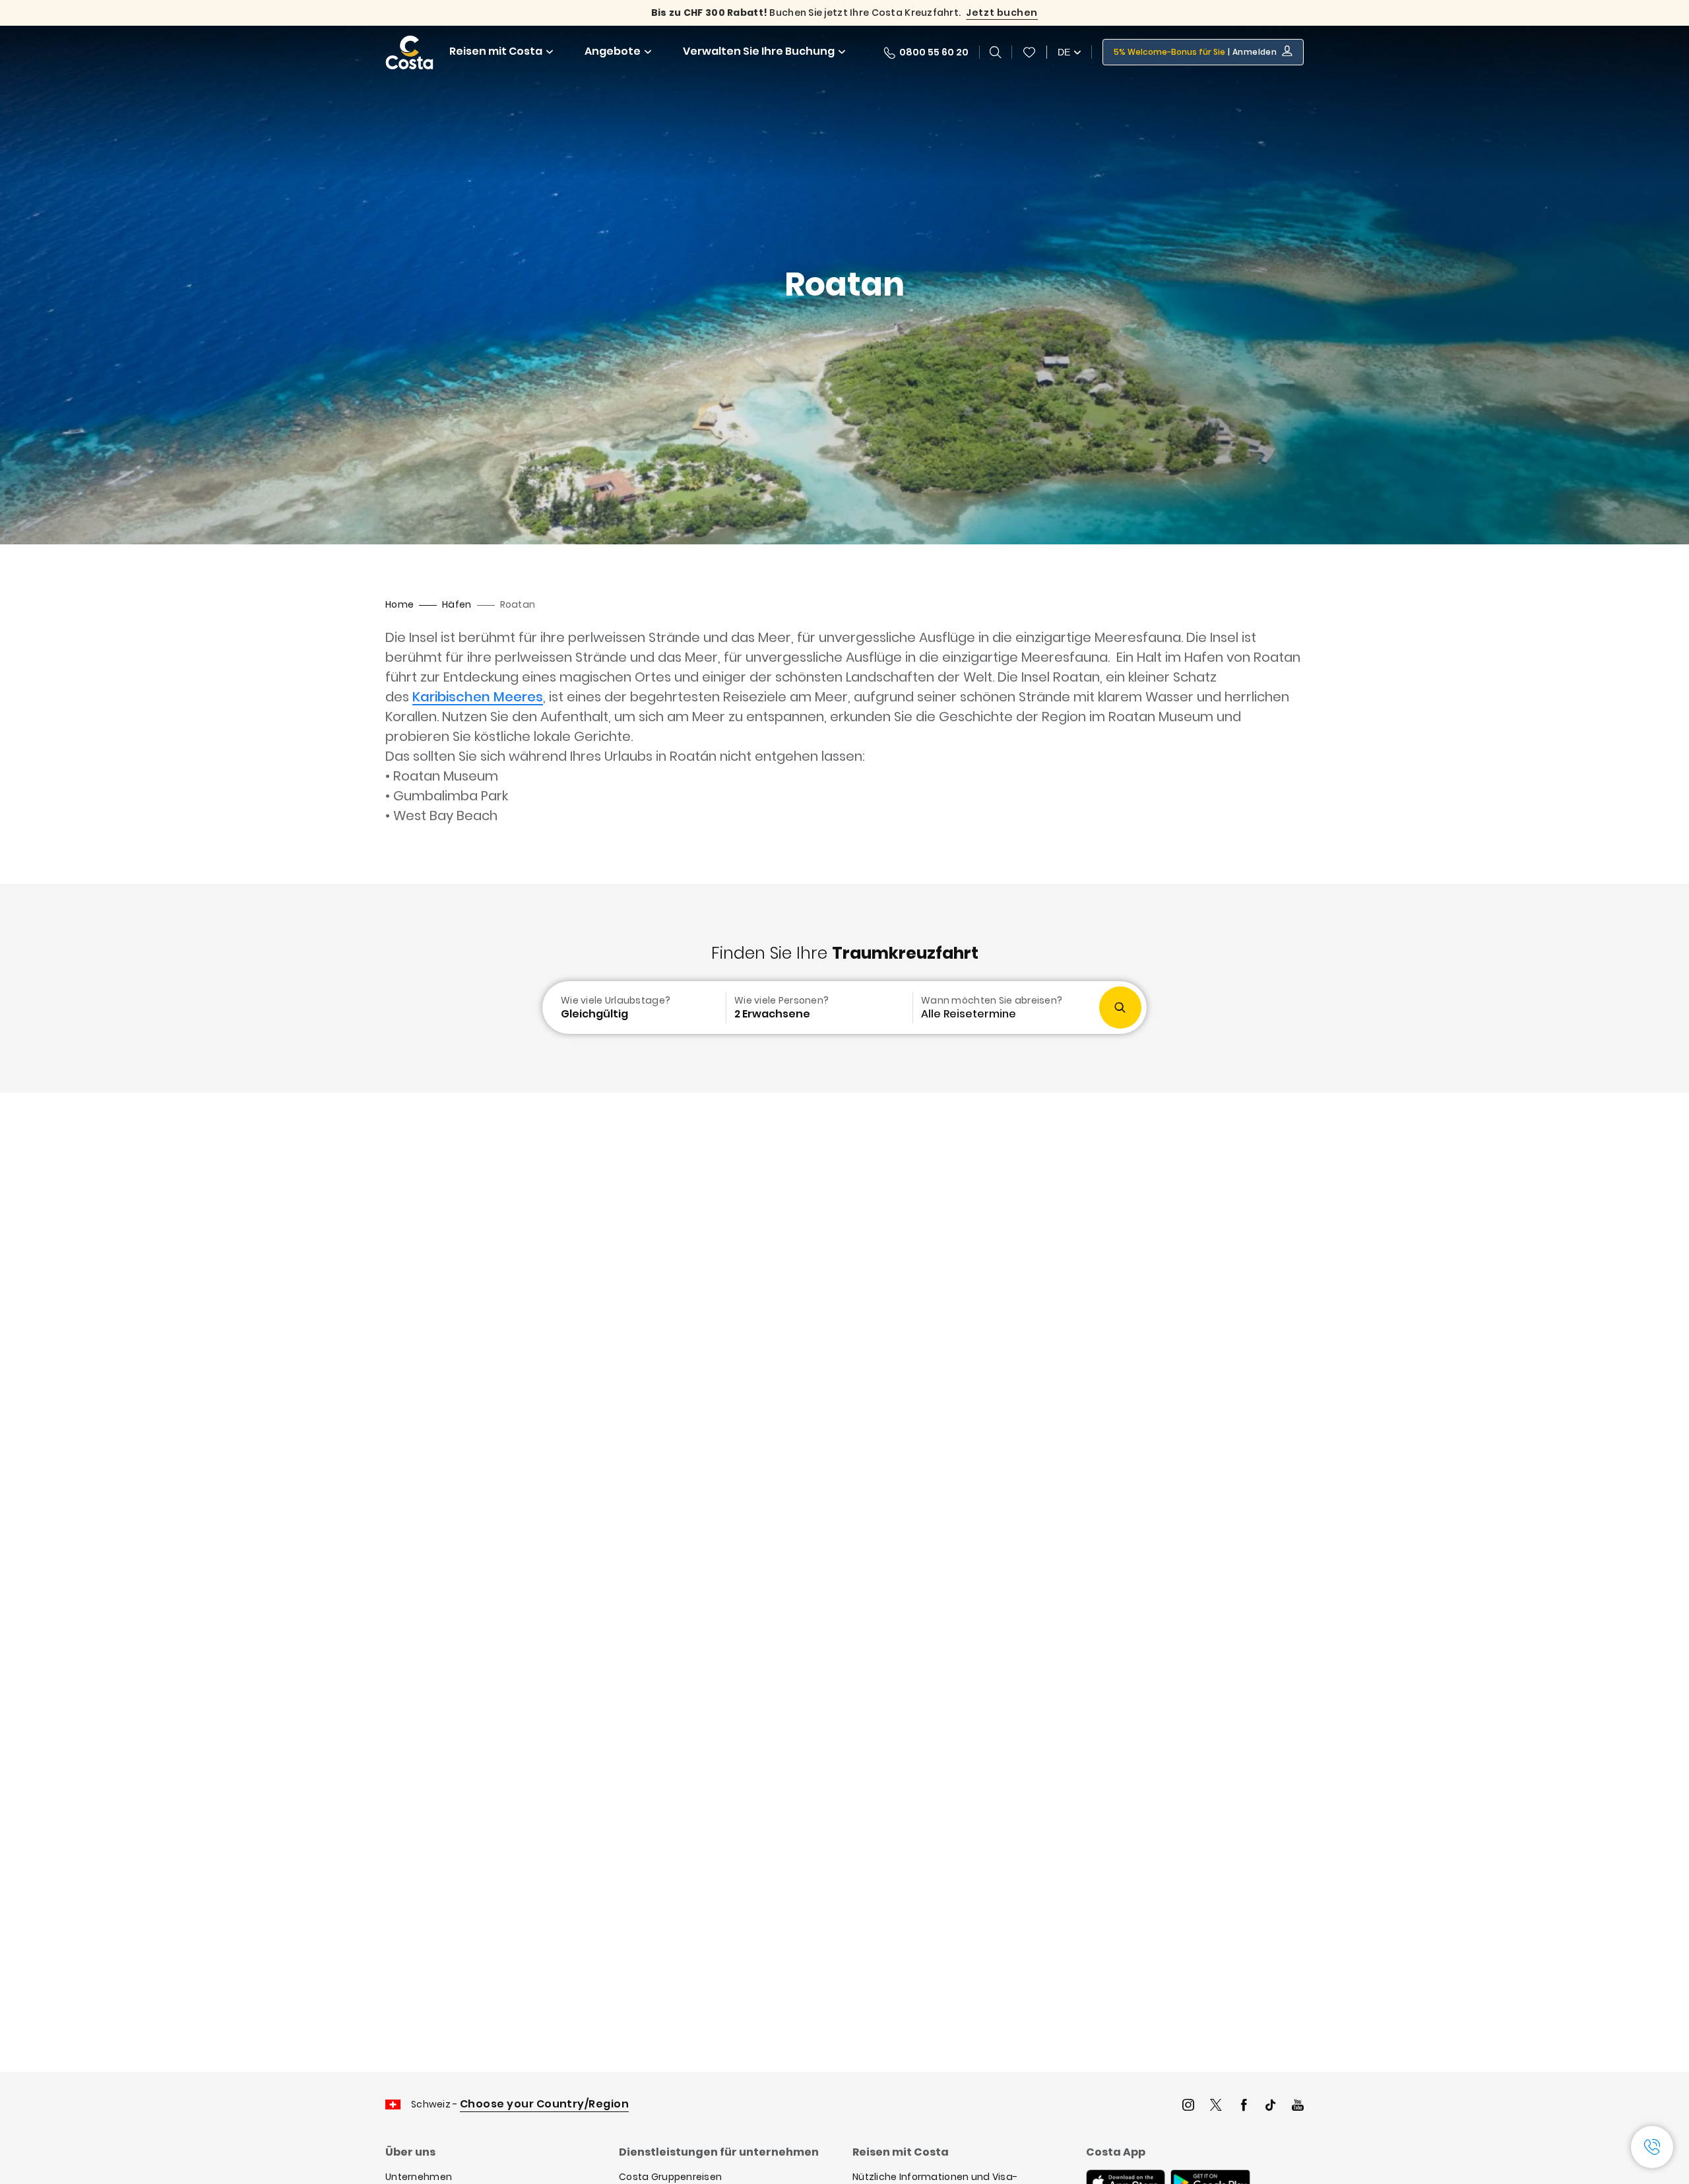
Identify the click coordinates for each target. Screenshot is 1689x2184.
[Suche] (996, 52)
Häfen (457, 604)
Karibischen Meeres (478, 697)
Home (399, 604)
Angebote (613, 51)
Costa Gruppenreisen (670, 2177)
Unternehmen (419, 2177)
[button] (1029, 52)
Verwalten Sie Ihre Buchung (759, 51)
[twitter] (1216, 2106)
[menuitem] (633, 1008)
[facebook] (1244, 2106)
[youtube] (1298, 2106)
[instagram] (1188, 2106)
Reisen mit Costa (496, 51)
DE (1064, 52)
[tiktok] (1271, 2106)
